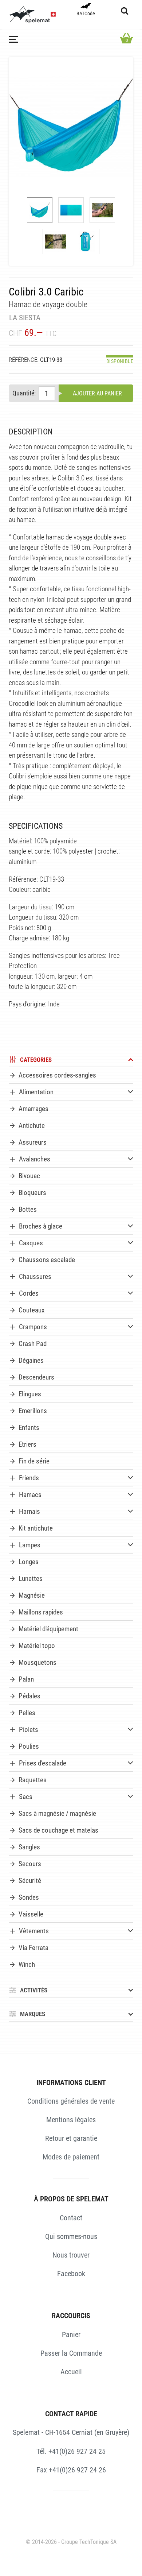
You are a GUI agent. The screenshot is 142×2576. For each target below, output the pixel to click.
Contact (71, 2218)
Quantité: (24, 393)
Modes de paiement (71, 2157)
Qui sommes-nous (71, 2236)
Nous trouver (71, 2255)
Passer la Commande (71, 2353)
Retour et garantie (71, 2138)
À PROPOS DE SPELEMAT (71, 2199)
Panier (71, 2335)
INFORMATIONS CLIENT (71, 2082)
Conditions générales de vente (71, 2101)
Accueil (71, 2372)
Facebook (71, 2274)
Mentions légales (71, 2120)
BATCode (86, 14)
